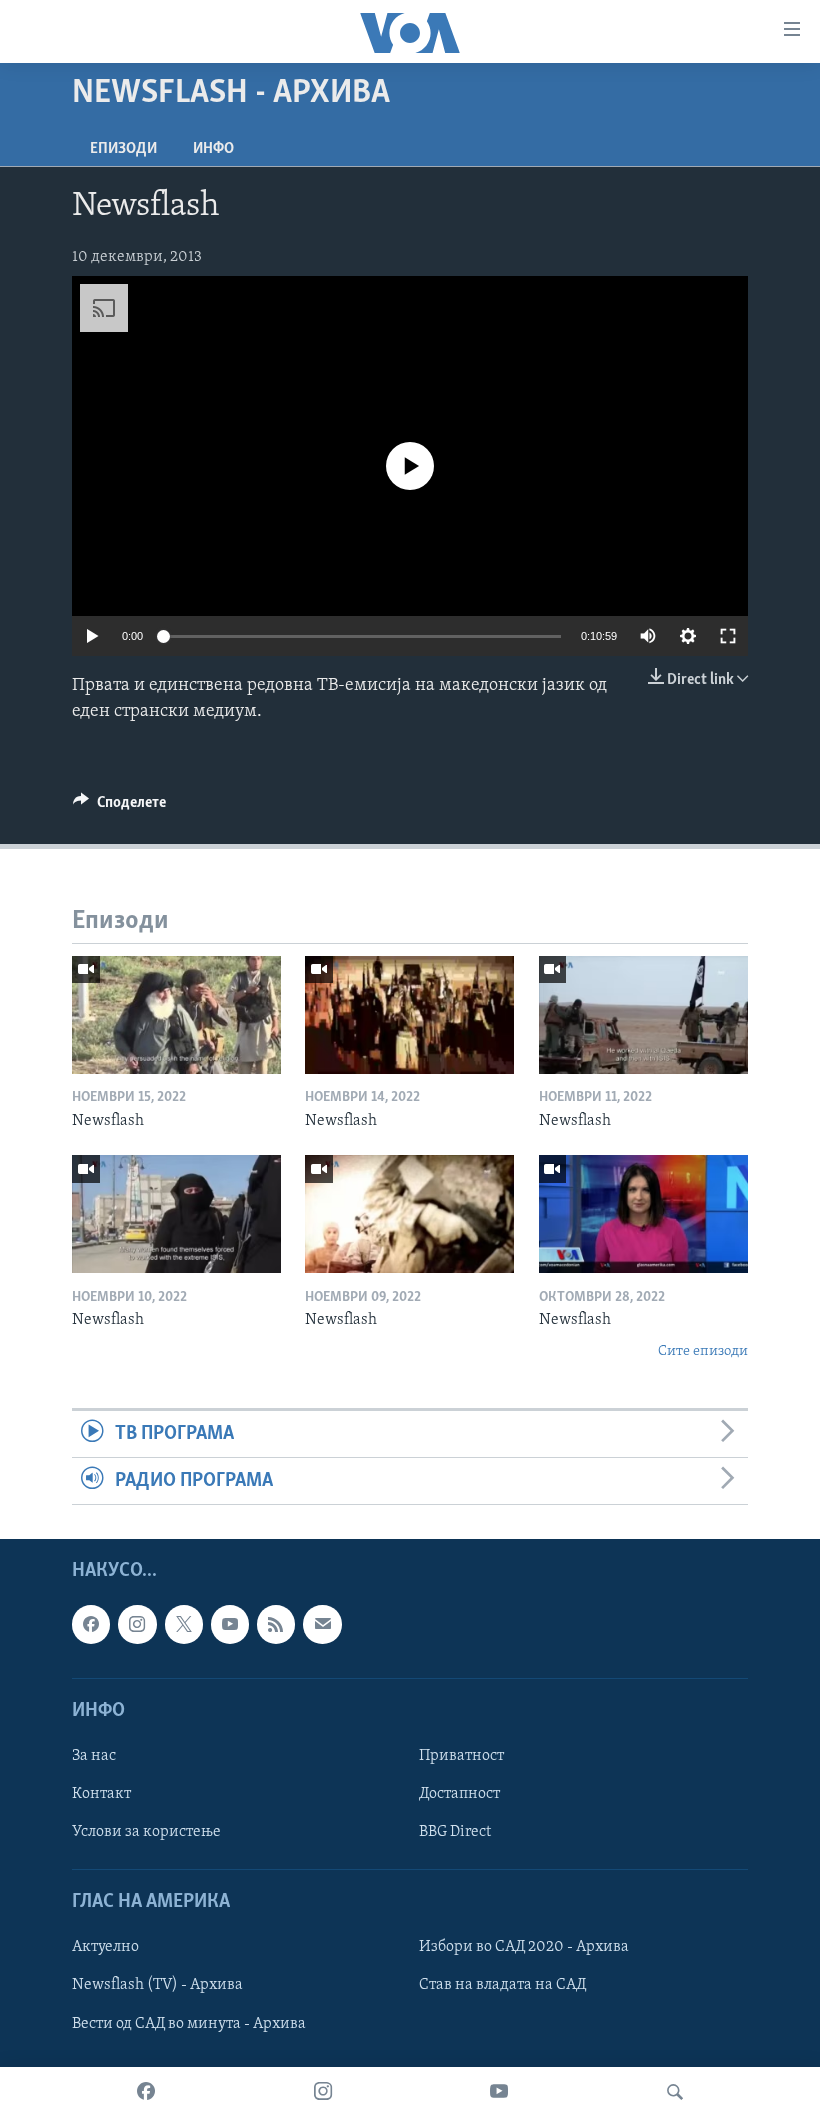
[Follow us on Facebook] (91, 1625)
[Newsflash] (176, 1015)
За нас (94, 1756)
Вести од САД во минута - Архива (189, 2024)
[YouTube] (499, 2092)
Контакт (101, 1794)
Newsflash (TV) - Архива (157, 1986)
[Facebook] (146, 2092)
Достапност (459, 1794)
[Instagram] (323, 2092)
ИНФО (213, 149)
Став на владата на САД (502, 1986)
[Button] (119, 807)
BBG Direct (455, 1832)
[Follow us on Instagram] (137, 1625)
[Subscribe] (322, 1625)
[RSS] (276, 1625)
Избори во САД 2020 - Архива (524, 1948)
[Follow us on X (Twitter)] (184, 1625)
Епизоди (123, 149)
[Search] (675, 2092)
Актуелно (105, 1948)
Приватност (461, 1756)
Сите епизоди (703, 1351)
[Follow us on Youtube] (230, 1625)
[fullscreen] (728, 636)
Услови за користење (146, 1832)
